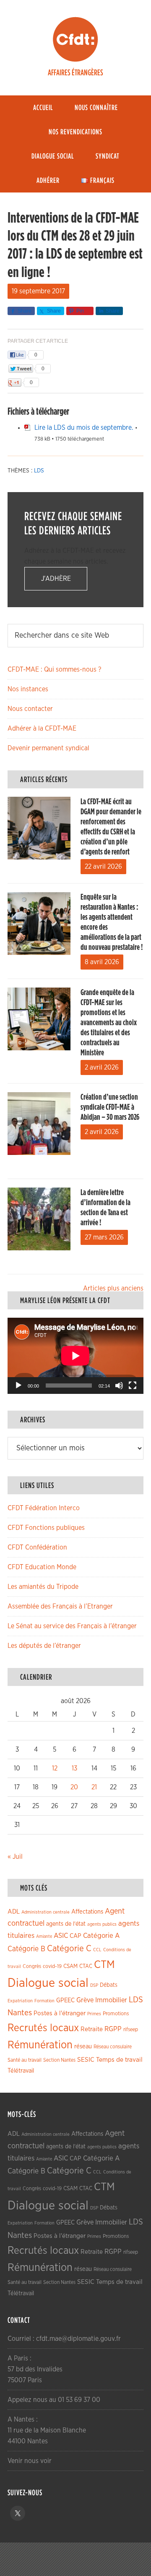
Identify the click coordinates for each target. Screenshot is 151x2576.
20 (74, 1787)
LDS (39, 471)
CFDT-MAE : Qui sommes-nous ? (54, 670)
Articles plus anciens (113, 1288)
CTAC (86, 1966)
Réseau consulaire (113, 2047)
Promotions (116, 2014)
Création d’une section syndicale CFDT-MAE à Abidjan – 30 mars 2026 (110, 1107)
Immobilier (111, 2000)
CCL (97, 1950)
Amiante (44, 1936)
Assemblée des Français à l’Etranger (60, 1606)
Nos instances (28, 689)
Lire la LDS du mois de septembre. (84, 428)
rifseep (131, 2030)
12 (55, 1768)
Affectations (87, 1912)
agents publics (102, 1924)
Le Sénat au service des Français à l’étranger (72, 1626)
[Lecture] (18, 1385)
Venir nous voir (30, 2461)
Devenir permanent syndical (48, 748)
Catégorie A (101, 1936)
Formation (44, 2001)
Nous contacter (30, 709)
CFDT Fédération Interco (44, 1508)
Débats (109, 1985)
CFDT (75, 39)
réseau (83, 2046)
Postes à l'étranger (60, 2013)
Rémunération (40, 2045)
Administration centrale (46, 1912)
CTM (104, 1965)
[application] (75, 1356)
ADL (14, 1912)
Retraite (92, 2029)
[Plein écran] (133, 1385)
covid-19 (52, 1967)
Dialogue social (48, 1983)
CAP (75, 1936)
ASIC (61, 1936)
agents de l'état (66, 1924)
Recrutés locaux (43, 2028)
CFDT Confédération (37, 1547)
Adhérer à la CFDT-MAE (42, 729)
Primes (94, 2014)
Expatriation (20, 2001)
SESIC (86, 2060)
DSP (94, 1985)
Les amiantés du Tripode (43, 1587)
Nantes (20, 2013)
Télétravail (21, 2071)
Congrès (32, 1966)
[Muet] (119, 1385)
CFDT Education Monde (42, 1567)
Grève (85, 2000)
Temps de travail (119, 2060)
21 (94, 1787)
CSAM (70, 1966)
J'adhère (56, 579)
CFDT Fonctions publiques (46, 1528)
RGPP (113, 2029)
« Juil (15, 1857)
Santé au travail (25, 2060)
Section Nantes (59, 2060)
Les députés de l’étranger (44, 1646)
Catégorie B (26, 1949)
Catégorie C (69, 1949)
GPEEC (65, 2000)
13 (74, 1768)
